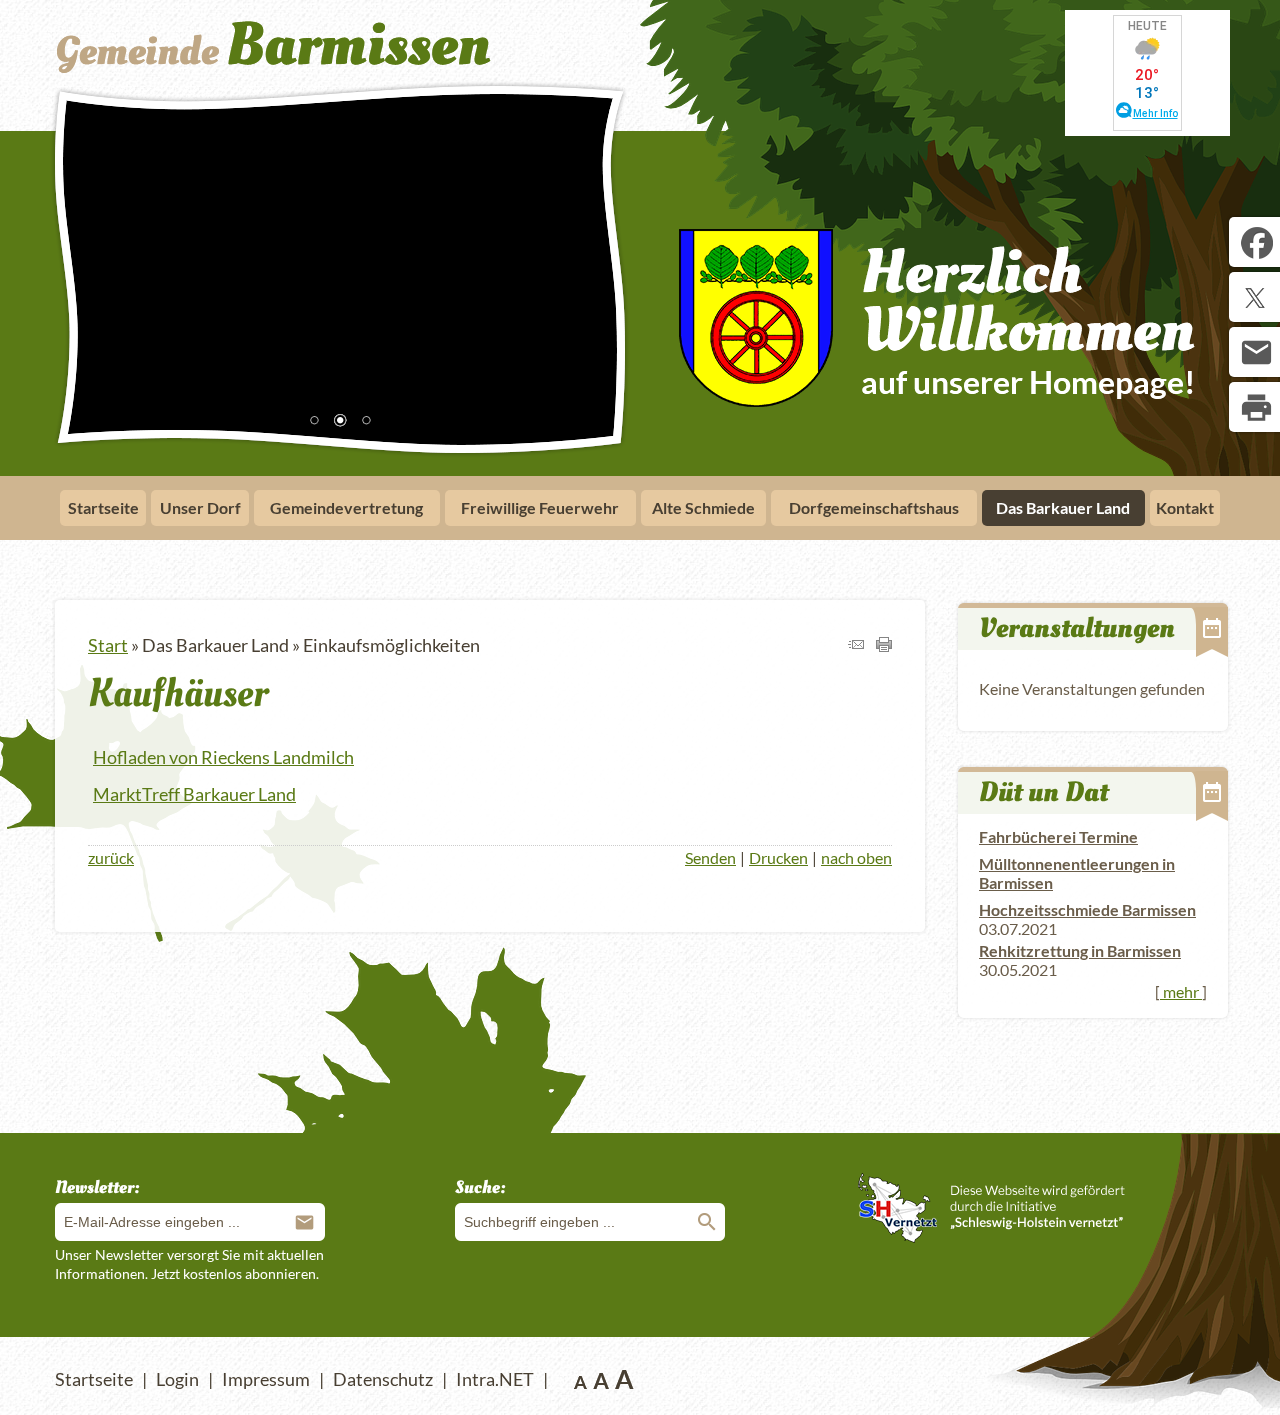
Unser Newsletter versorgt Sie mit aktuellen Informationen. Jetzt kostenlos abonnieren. (189, 1263)
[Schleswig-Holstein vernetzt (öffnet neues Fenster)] (991, 1236)
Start (108, 645)
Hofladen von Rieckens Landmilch (223, 757)
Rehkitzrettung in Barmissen (1080, 950)
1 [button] (314, 422)
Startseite (103, 507)
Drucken (778, 857)
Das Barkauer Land (1063, 507)
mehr (1181, 991)
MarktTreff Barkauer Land (194, 794)
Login (177, 1379)
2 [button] (340, 422)
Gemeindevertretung (346, 507)
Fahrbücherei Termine (1058, 836)
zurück (111, 857)
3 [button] (366, 422)
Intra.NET (495, 1379)
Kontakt (1185, 507)
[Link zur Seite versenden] (856, 645)
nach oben (856, 857)
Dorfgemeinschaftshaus (874, 507)
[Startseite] (332, 73)
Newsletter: (97, 1187)
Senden (710, 857)
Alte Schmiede (703, 507)
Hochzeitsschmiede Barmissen (1087, 909)
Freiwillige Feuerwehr (540, 507)
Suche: (480, 1187)
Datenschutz (383, 1379)
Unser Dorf (200, 507)
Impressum (266, 1379)
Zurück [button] (85, 266)
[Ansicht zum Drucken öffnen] (884, 645)
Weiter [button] (595, 266)
